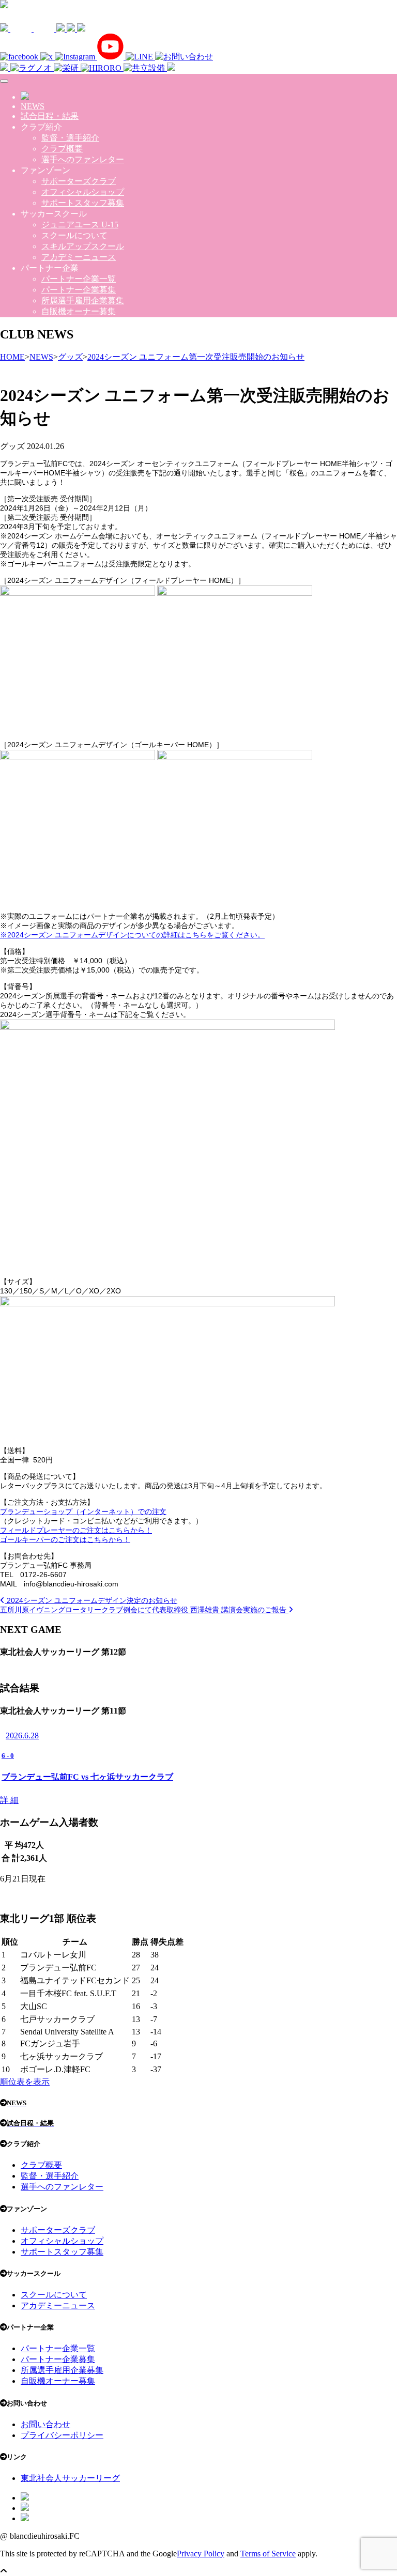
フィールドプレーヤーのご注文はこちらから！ (76, 1530)
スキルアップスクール (83, 246)
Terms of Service (268, 2554)
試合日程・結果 (50, 116)
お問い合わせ (45, 2424)
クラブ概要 (62, 149)
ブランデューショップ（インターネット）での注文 (83, 1511)
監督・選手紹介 (70, 138)
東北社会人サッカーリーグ (70, 2478)
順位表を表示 (25, 2082)
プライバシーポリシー (62, 2435)
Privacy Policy (201, 2554)
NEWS (33, 106)
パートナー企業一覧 (79, 279)
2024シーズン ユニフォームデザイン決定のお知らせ (91, 1600)
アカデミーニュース (79, 257)
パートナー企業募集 (79, 290)
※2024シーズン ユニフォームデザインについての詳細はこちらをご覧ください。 (132, 935)
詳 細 (9, 1800)
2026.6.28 (22, 1736)
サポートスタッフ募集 (83, 203)
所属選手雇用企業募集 (83, 300)
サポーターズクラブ (79, 181)
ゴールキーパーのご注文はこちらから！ (65, 1539)
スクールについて (74, 235)
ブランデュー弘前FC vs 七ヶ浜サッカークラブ (87, 1777)
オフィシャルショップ (83, 192)
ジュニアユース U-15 (80, 225)
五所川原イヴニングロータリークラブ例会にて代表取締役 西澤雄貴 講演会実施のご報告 (144, 1610)
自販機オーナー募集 (79, 311)
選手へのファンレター (83, 159)
